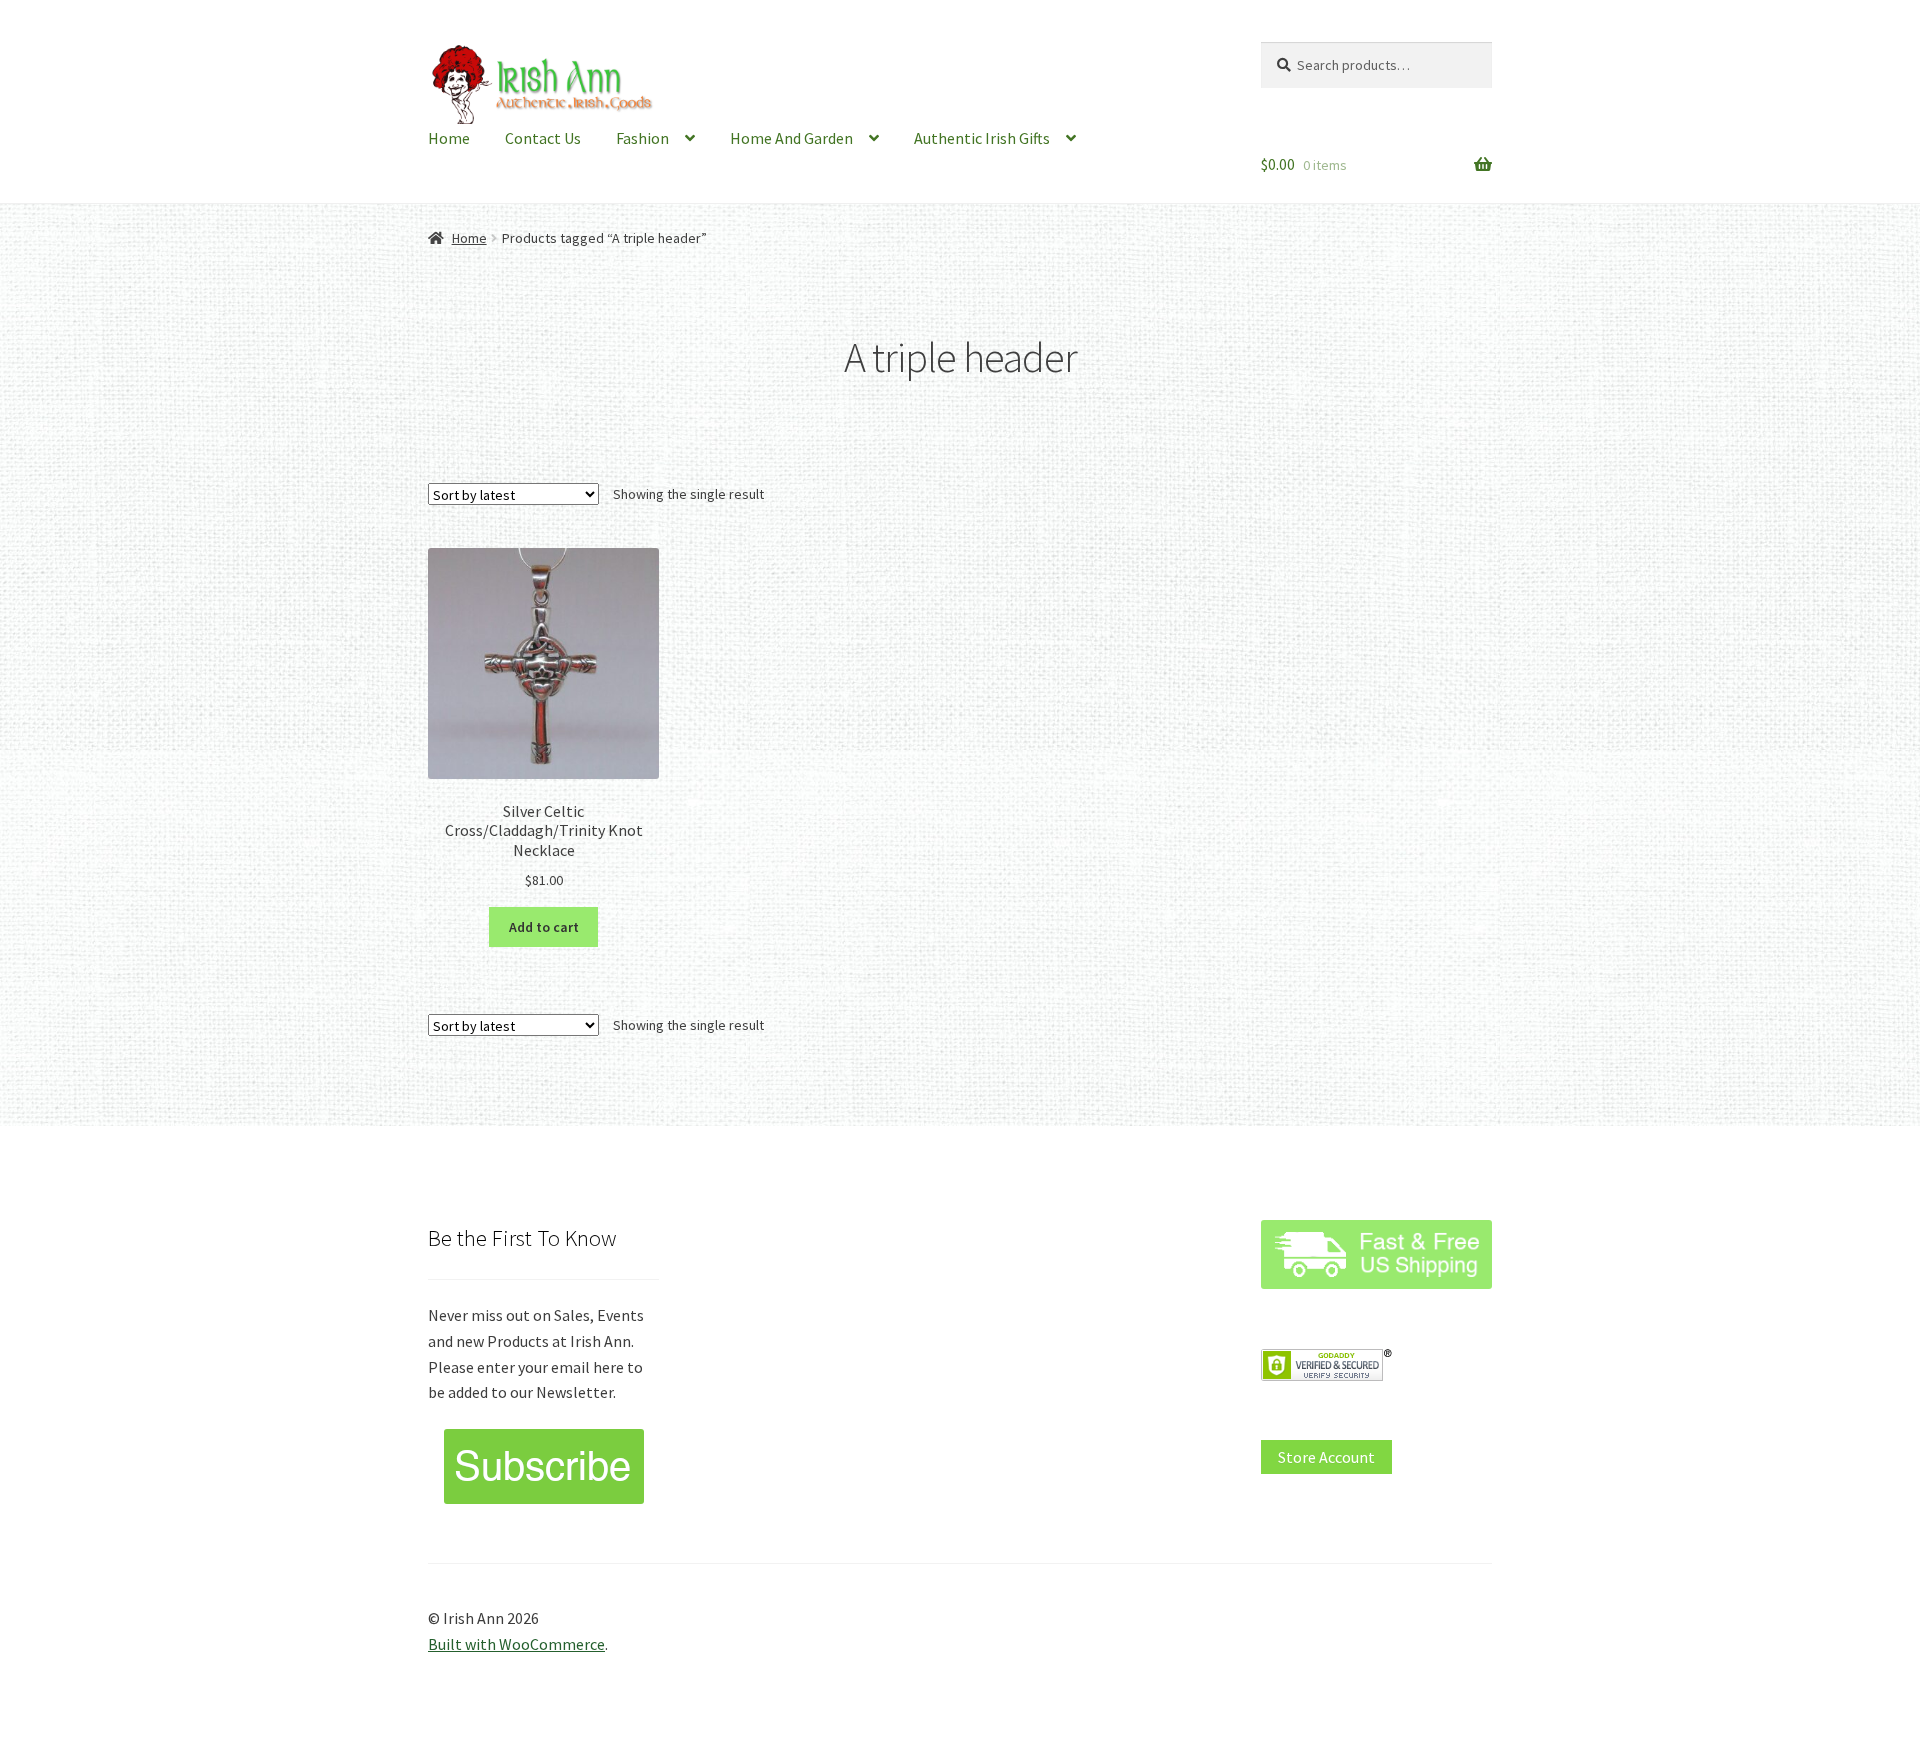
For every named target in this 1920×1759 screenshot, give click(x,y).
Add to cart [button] (544, 927)
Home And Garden (791, 138)
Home (449, 138)
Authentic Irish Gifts (982, 138)
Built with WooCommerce (516, 1644)
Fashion (642, 138)
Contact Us (543, 138)
